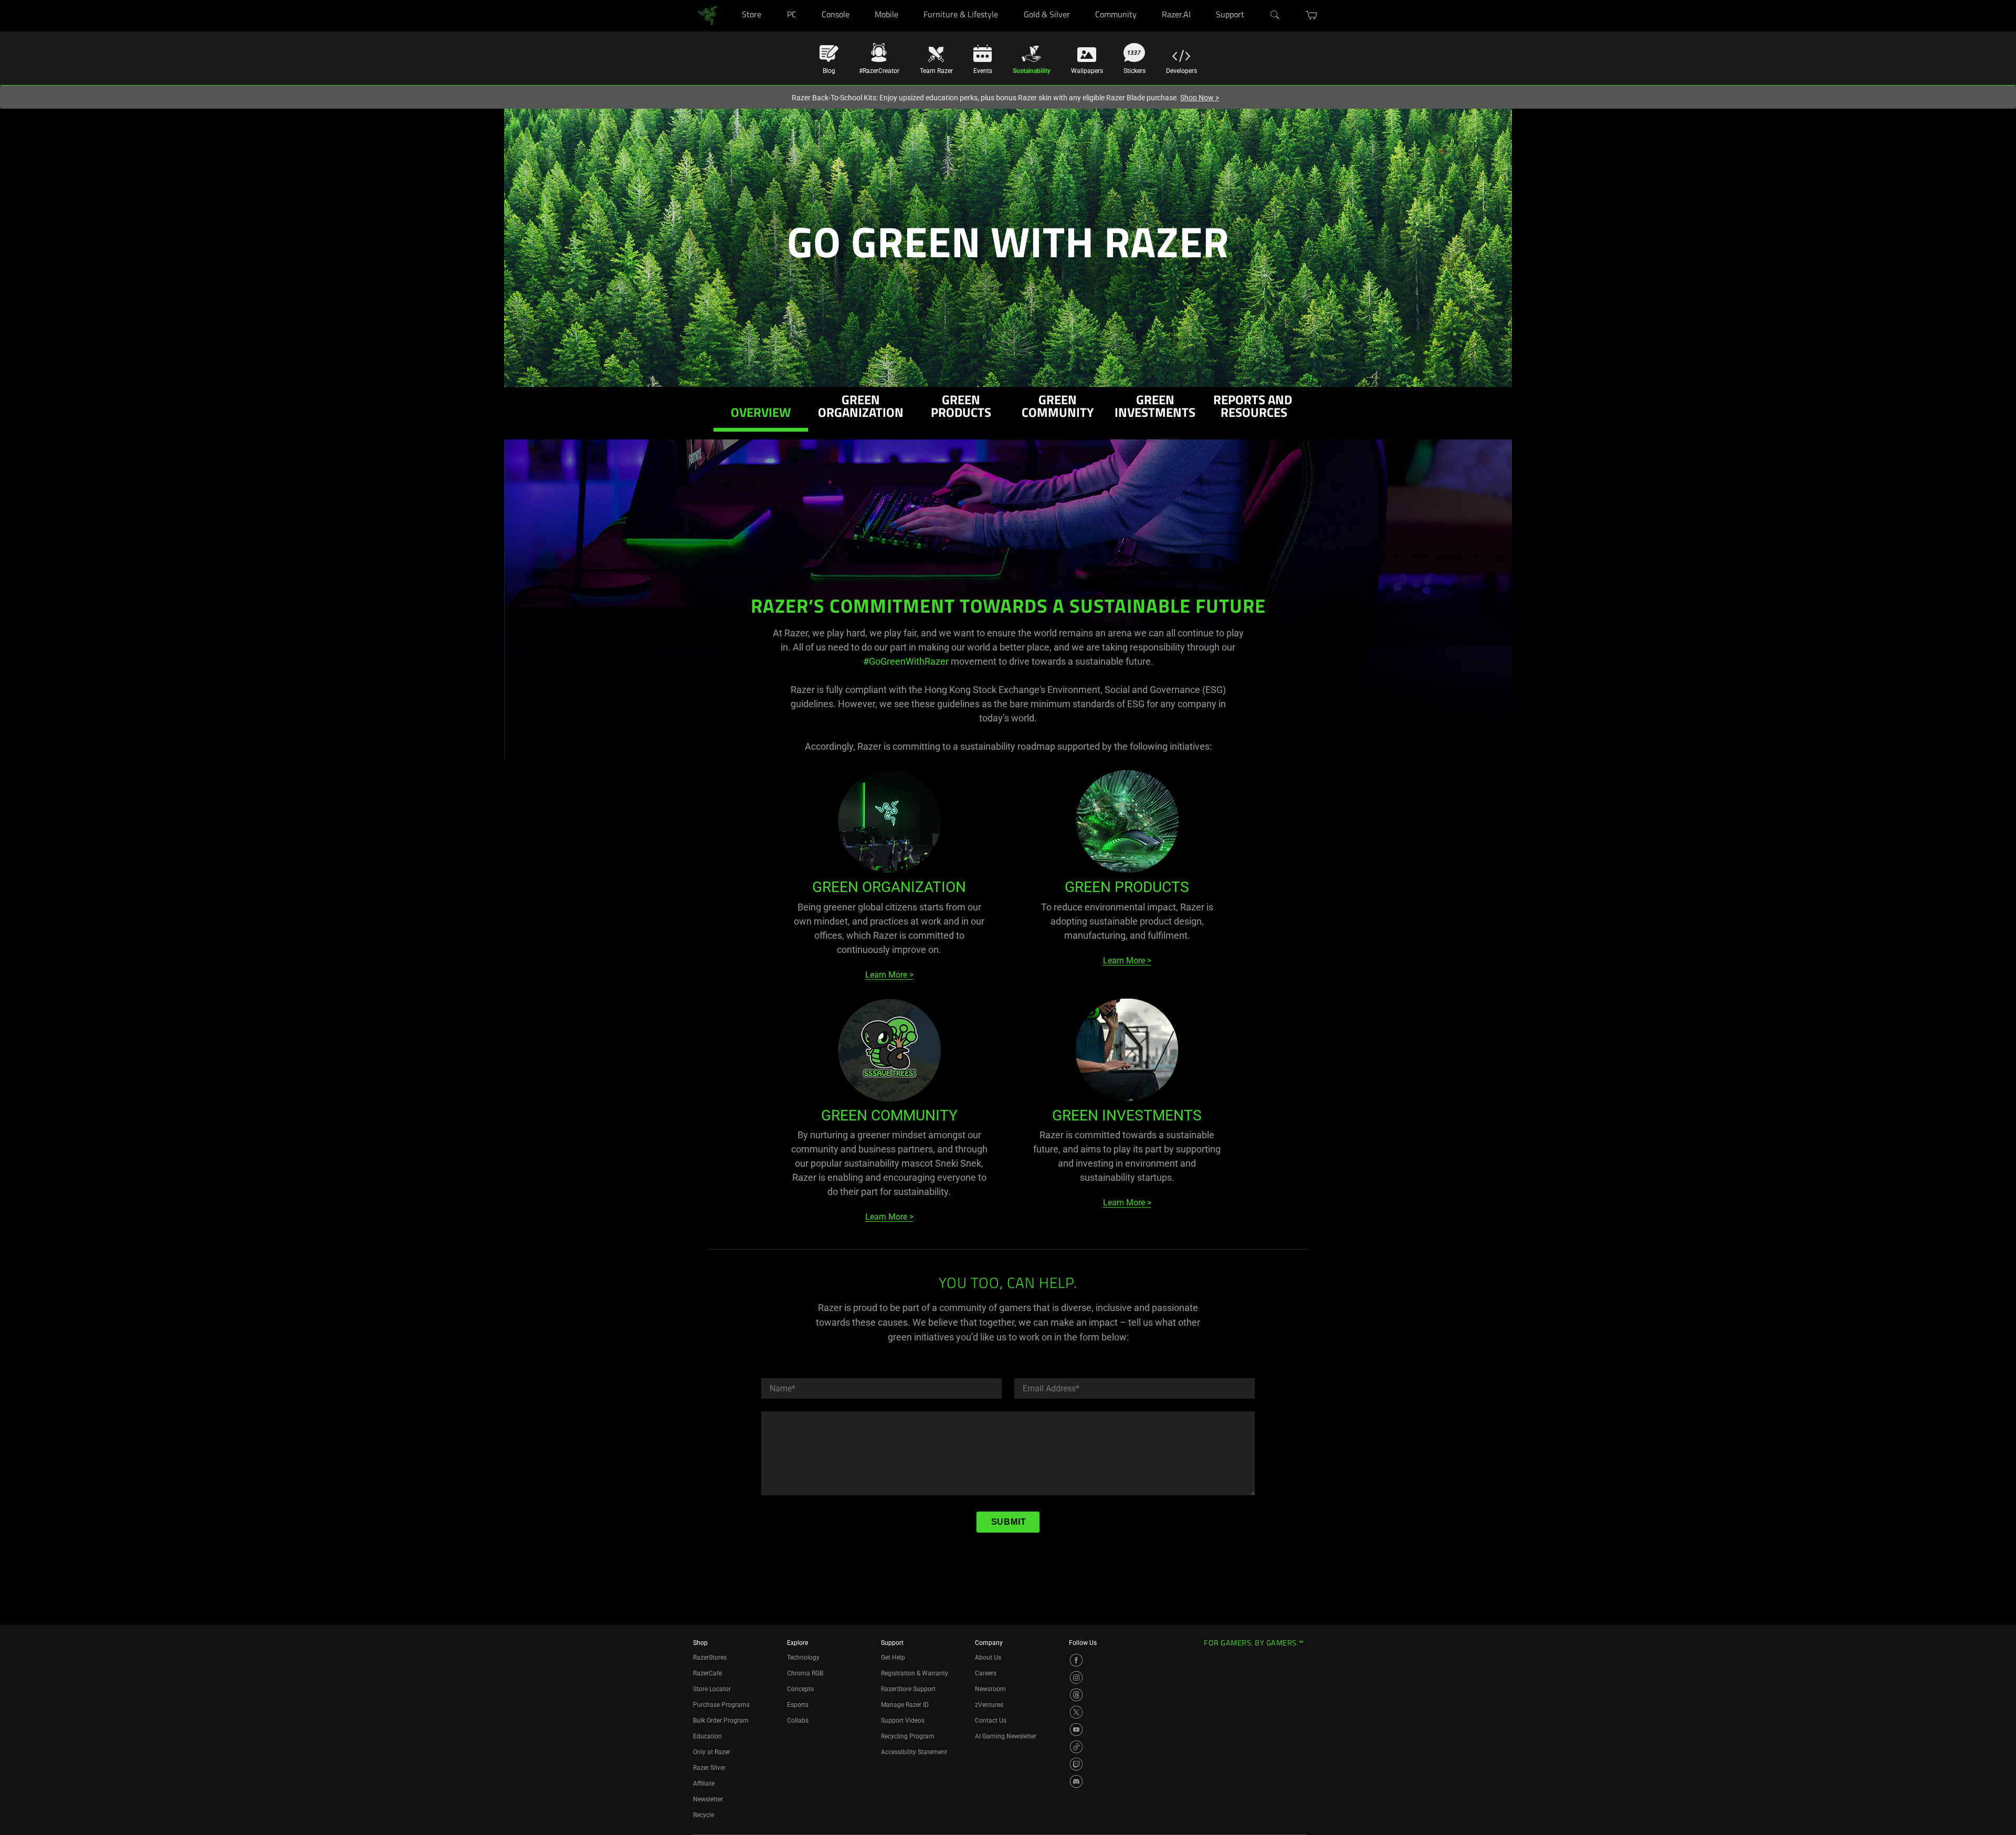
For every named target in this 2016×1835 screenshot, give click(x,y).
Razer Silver (709, 1768)
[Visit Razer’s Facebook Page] (1076, 1660)
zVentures (989, 1705)
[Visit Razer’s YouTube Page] (1076, 1729)
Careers (986, 1673)
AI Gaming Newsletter (1006, 1736)
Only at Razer (712, 1752)
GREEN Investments (1155, 408)
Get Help (893, 1658)
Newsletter (708, 1799)
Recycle (703, 1815)
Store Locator (712, 1689)
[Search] (1275, 15)
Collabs (798, 1721)
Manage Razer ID (905, 1705)
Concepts (800, 1689)
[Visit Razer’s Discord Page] (1076, 1781)
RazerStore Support (908, 1689)
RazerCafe (707, 1673)
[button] (1312, 15)
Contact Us (991, 1721)
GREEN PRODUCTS (961, 408)
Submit (1009, 1522)
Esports (798, 1705)
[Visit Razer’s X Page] (1076, 1712)
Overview (761, 414)
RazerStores (710, 1658)
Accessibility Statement (914, 1752)
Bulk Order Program (721, 1721)
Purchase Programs (721, 1705)
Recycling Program (908, 1736)
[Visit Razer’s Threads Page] (1076, 1695)
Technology (803, 1658)
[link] (707, 15)
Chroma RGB (805, 1673)
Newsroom (990, 1689)
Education (707, 1736)
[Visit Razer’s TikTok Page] (1076, 1747)
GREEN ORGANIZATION (861, 408)
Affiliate (704, 1784)
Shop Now (1200, 98)
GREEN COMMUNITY (1058, 408)
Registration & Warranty (915, 1673)
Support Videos (903, 1721)
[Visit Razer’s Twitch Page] (1076, 1764)
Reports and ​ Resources (1254, 408)
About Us (988, 1658)
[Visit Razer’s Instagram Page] (1076, 1677)
